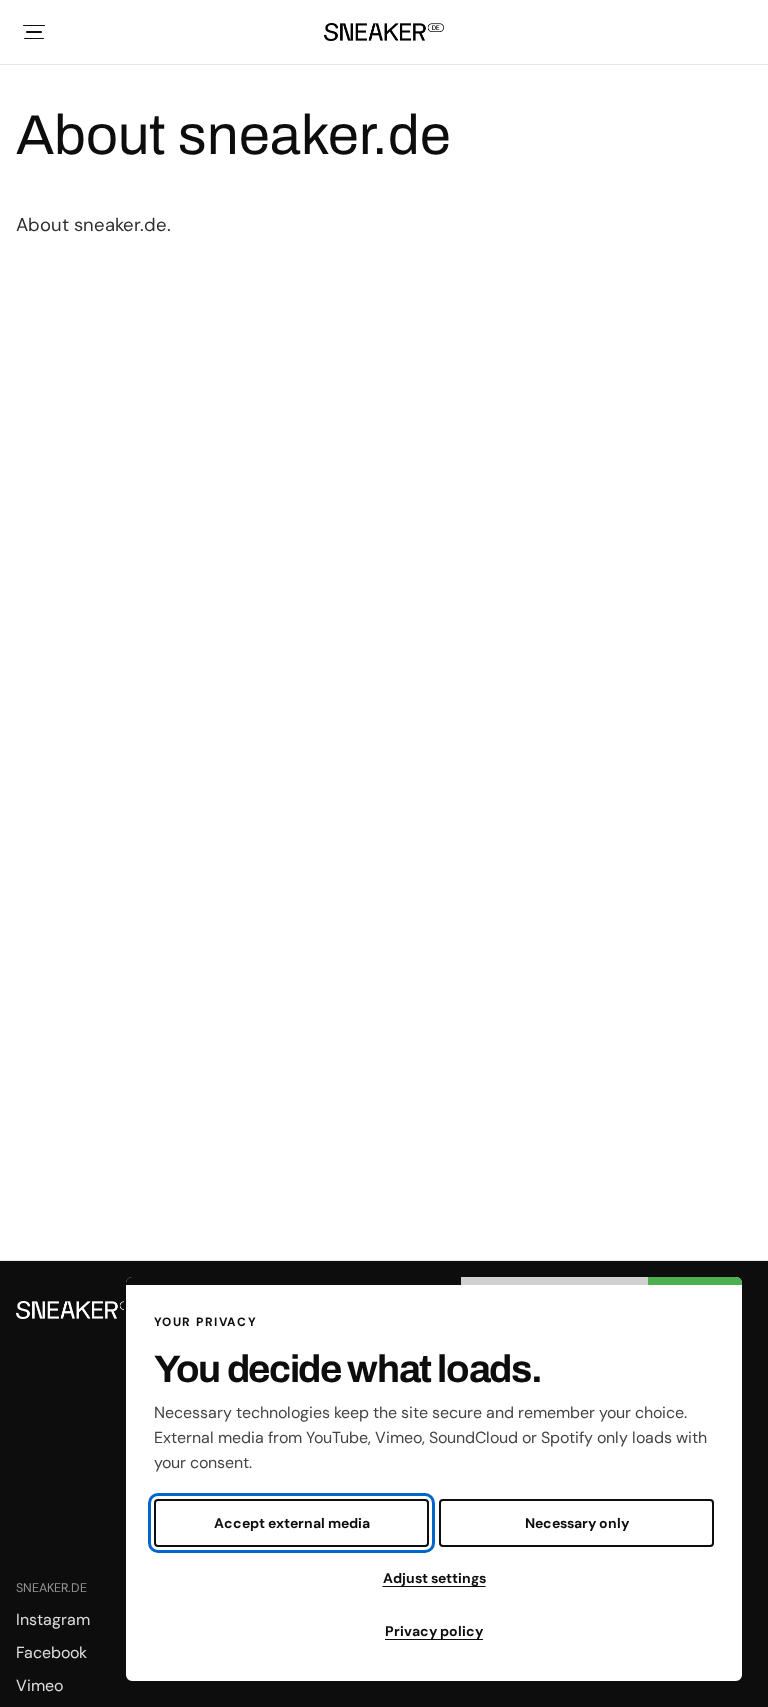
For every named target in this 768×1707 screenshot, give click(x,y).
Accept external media (292, 1523)
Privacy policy (434, 1631)
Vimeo (39, 1685)
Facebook (51, 1652)
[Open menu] (34, 32)
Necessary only (577, 1523)
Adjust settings (434, 1578)
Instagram (53, 1619)
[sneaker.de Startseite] (384, 32)
